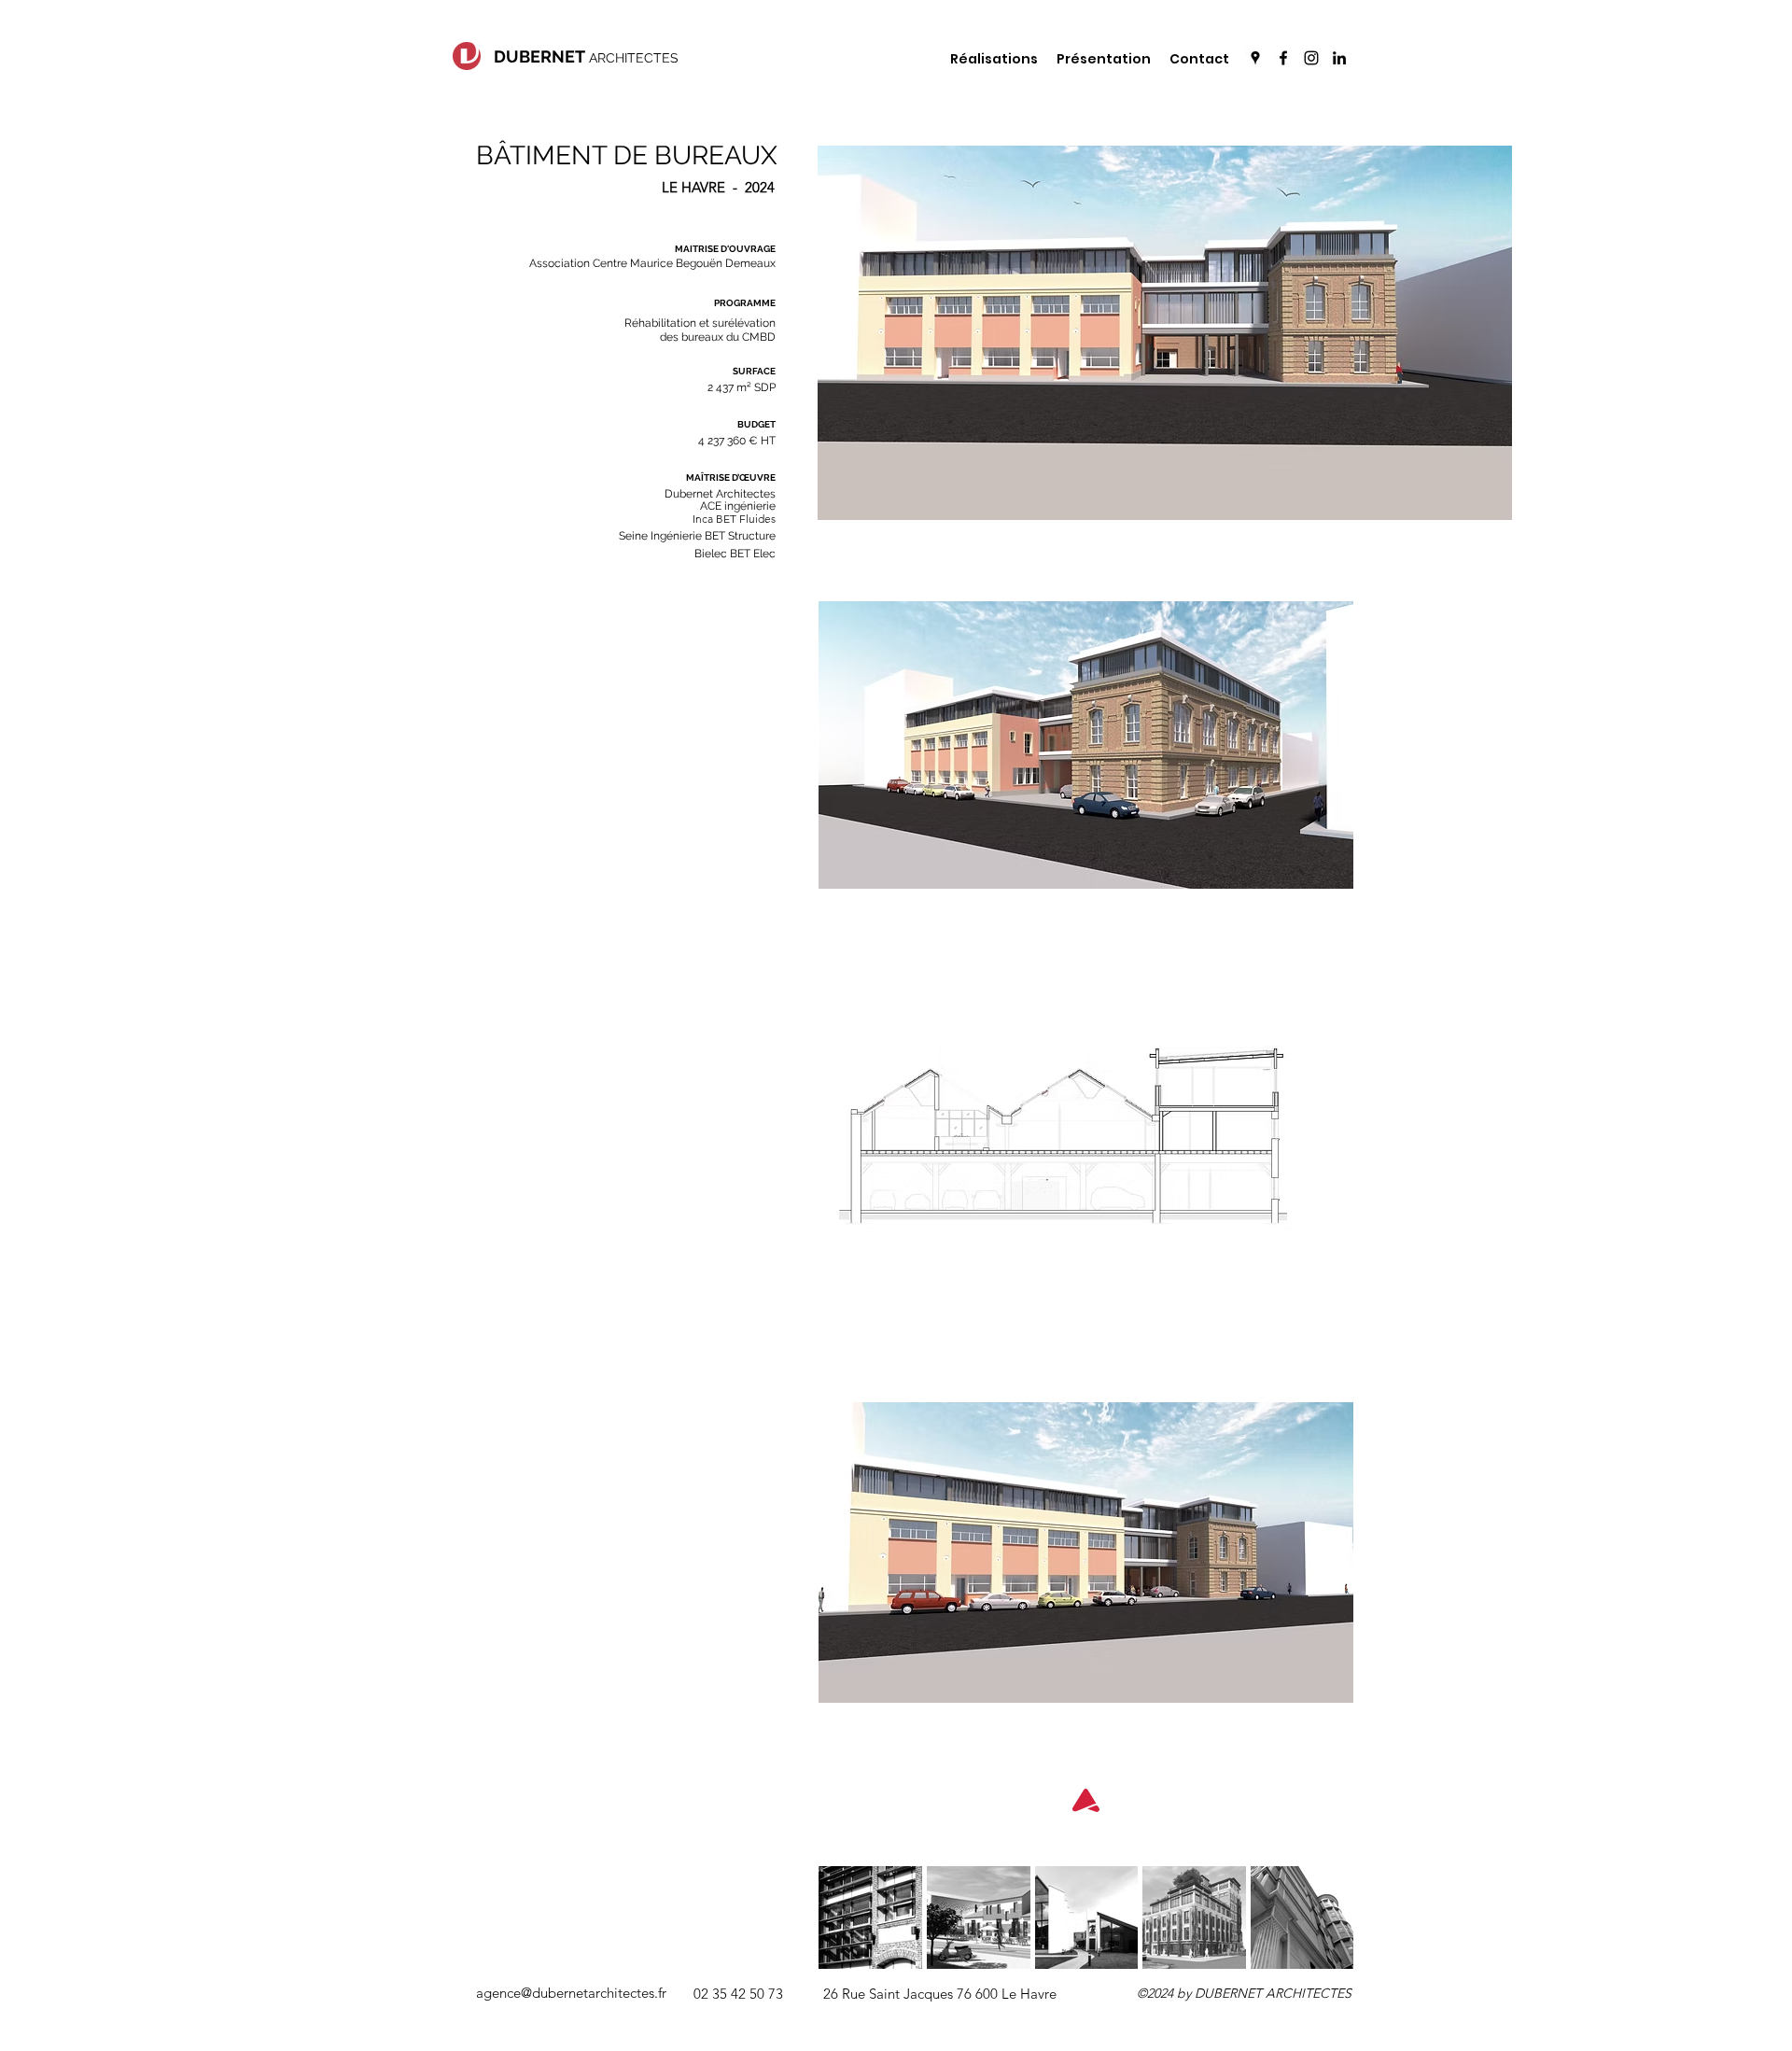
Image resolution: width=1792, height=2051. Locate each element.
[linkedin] (1339, 58)
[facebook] (1283, 58)
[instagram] (1311, 58)
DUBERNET (539, 56)
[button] (571, 1993)
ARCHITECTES (632, 58)
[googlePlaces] (1255, 58)
